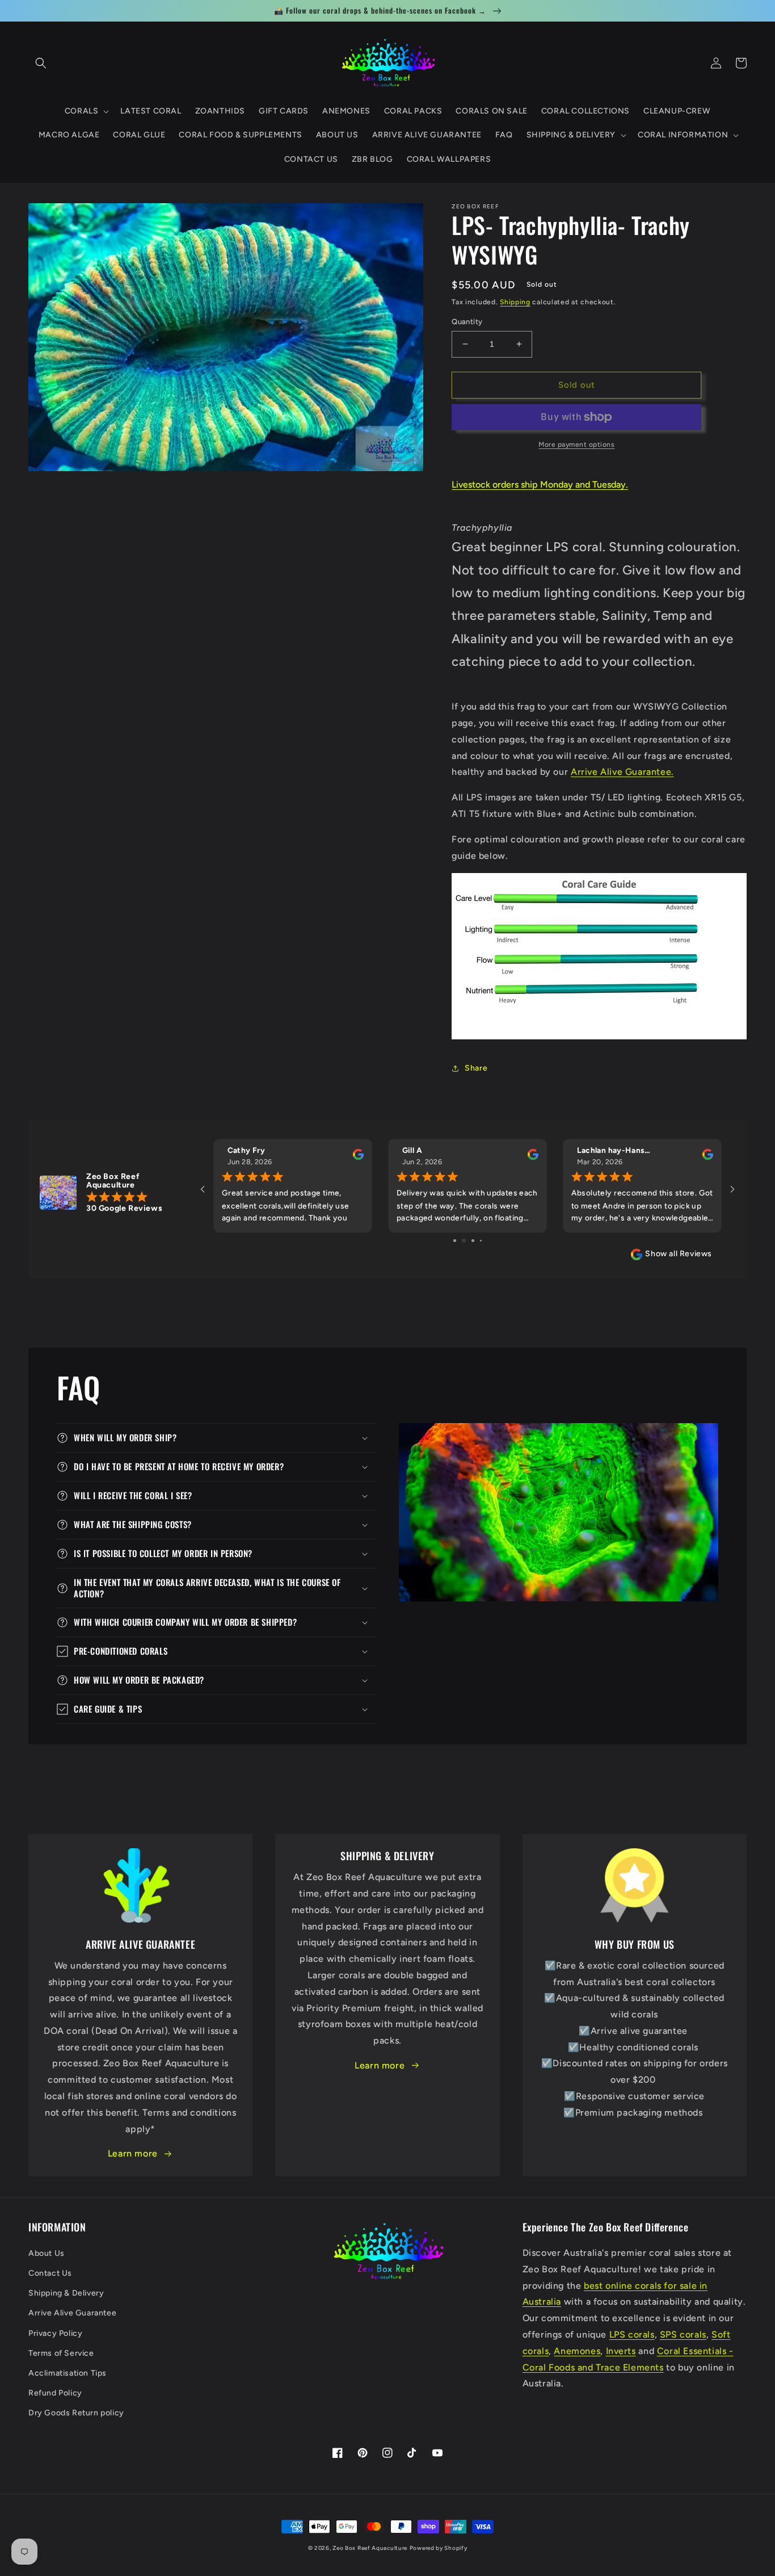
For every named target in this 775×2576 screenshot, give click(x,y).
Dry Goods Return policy (76, 2413)
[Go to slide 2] (459, 1241)
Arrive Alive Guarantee (72, 2313)
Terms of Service (61, 2353)
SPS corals (683, 2334)
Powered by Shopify (439, 2548)
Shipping (515, 302)
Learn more (133, 2153)
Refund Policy (55, 2393)
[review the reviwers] (358, 1157)
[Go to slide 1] (451, 1241)
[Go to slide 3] (468, 1241)
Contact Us (50, 2273)
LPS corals (632, 2334)
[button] (41, 63)
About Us (47, 2253)
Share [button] (476, 1068)
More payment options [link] (576, 444)
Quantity (467, 322)
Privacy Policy (55, 2333)
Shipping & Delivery (66, 2293)
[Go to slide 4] (477, 1241)
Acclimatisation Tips (68, 2373)
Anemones (577, 2351)
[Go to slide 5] (485, 1241)
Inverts (621, 2351)
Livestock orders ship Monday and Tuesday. (540, 484)
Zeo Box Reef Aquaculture (370, 2548)
